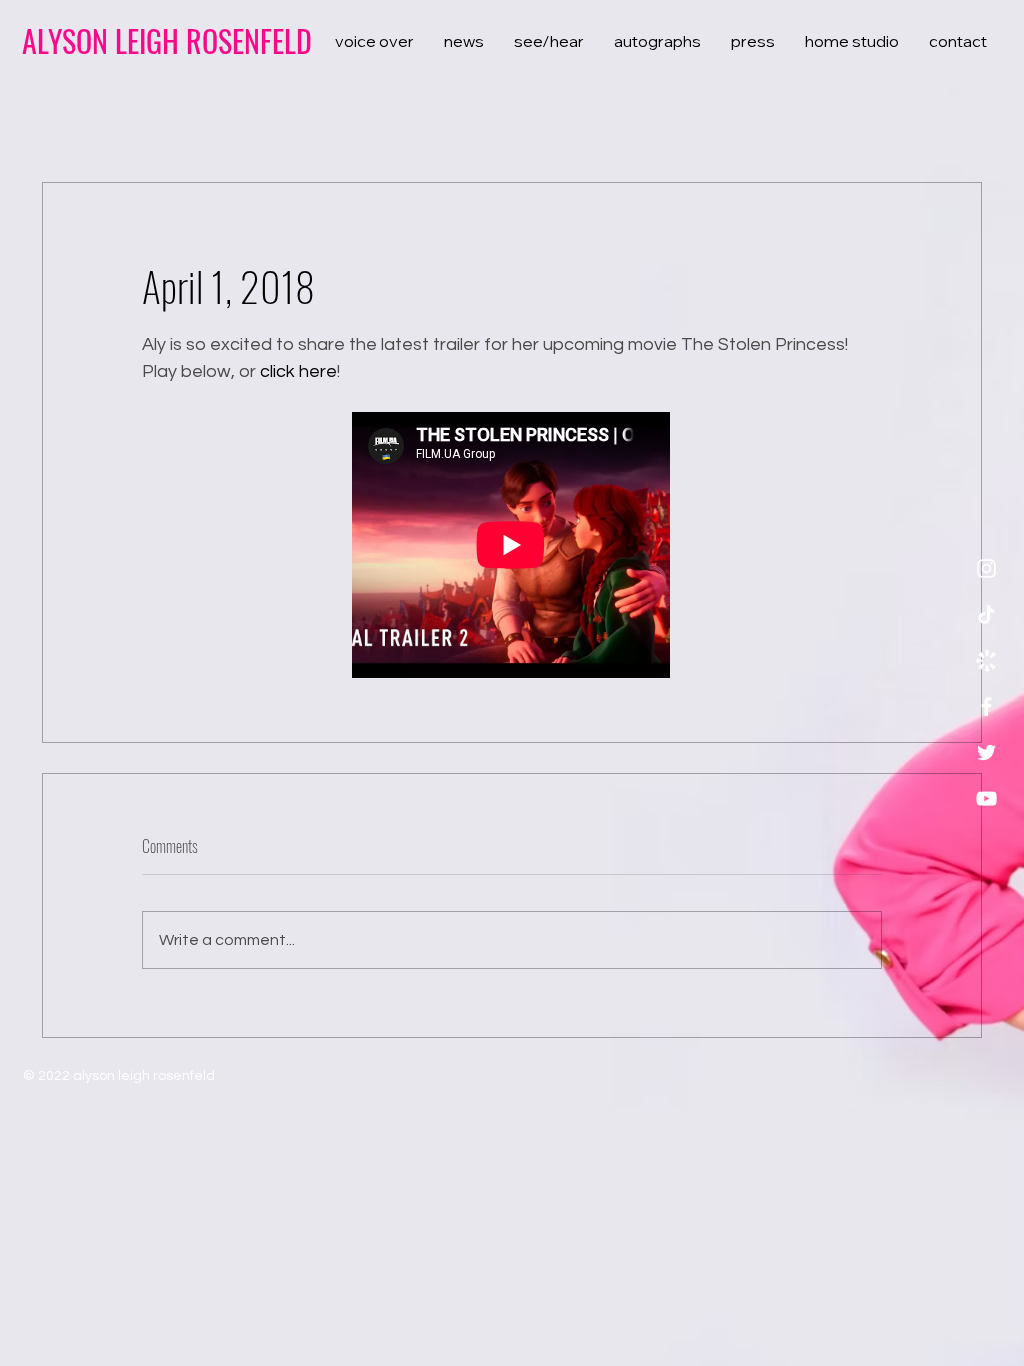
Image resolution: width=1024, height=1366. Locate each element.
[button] (956, 90)
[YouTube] (986, 798)
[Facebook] (986, 706)
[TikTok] (986, 614)
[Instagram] (986, 568)
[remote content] (512, 547)
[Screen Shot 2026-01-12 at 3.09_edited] (986, 660)
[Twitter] (986, 752)
